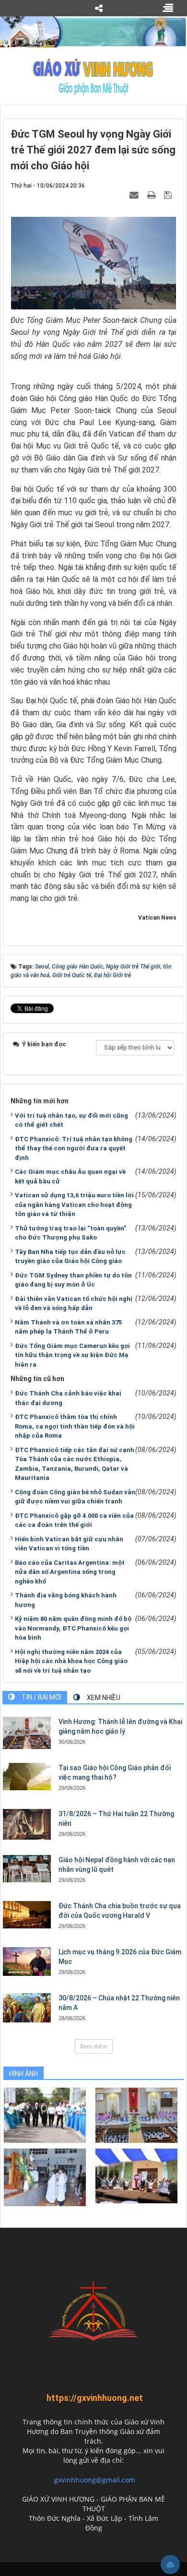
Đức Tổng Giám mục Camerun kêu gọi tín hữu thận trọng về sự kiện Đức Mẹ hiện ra (72, 1355)
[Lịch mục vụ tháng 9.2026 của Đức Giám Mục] (27, 1962)
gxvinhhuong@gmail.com (95, 2480)
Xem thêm (94, 2046)
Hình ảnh (23, 2074)
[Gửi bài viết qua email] (135, 195)
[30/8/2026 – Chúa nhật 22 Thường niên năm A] (27, 2008)
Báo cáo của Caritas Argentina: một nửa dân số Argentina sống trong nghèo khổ (70, 1572)
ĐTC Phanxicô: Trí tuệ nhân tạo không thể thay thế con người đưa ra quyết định (74, 1148)
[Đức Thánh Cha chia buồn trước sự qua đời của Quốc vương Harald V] (27, 1914)
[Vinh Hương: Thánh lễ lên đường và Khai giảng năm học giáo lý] (27, 1733)
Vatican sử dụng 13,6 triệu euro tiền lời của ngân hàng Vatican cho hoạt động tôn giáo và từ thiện (74, 1205)
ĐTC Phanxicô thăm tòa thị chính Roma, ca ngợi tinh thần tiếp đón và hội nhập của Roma (75, 1426)
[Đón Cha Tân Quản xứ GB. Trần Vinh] (45, 2115)
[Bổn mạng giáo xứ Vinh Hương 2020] (45, 2177)
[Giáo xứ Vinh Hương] (93, 76)
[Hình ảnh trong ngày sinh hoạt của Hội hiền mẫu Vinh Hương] (136, 2175)
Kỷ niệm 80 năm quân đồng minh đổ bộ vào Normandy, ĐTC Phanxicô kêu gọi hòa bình (73, 1628)
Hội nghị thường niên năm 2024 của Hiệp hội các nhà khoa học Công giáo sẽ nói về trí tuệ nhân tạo (71, 1661)
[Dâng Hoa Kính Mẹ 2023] (136, 2115)
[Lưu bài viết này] (169, 195)
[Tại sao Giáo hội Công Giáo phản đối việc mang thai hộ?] (27, 1776)
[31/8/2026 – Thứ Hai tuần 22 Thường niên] (27, 1824)
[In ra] (152, 195)
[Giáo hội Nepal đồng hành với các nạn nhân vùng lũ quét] (27, 1868)
